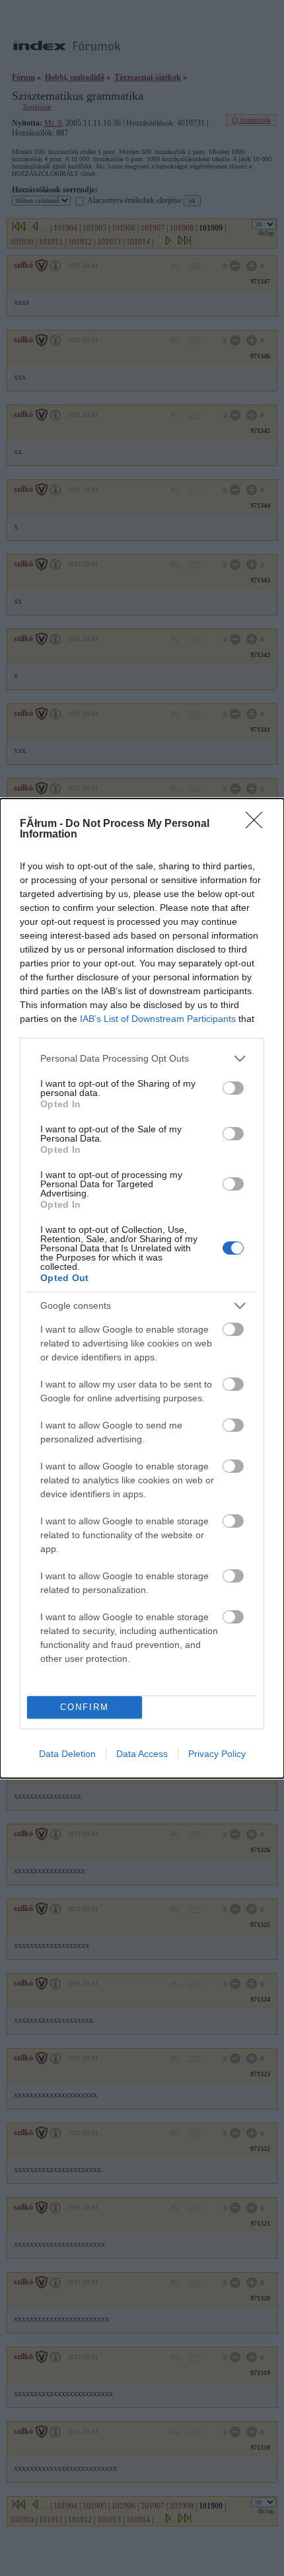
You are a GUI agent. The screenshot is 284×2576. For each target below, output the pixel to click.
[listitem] (142, 1059)
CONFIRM (85, 1707)
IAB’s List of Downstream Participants (158, 1019)
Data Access (142, 1754)
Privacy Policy (217, 1754)
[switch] (233, 1088)
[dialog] (142, 1288)
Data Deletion (67, 1754)
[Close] (258, 824)
